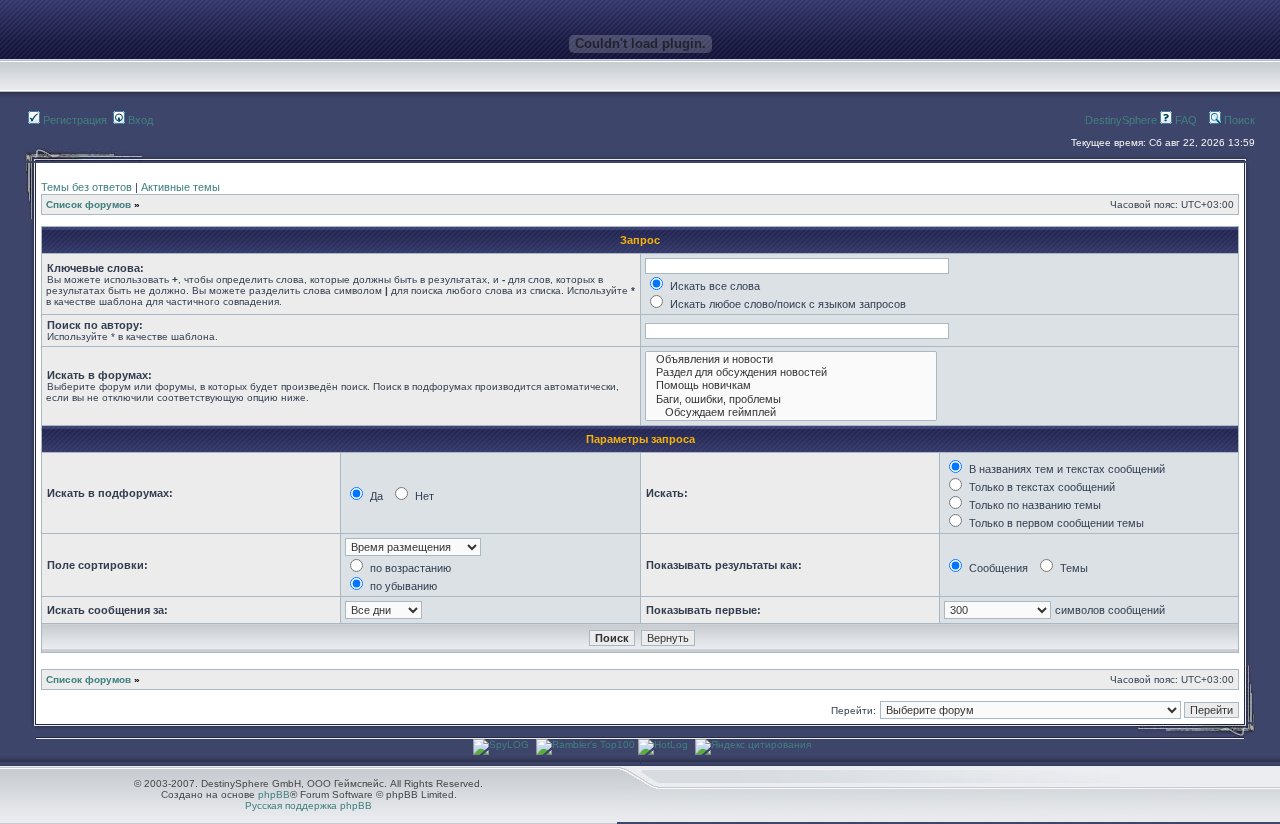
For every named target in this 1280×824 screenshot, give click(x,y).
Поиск (1238, 120)
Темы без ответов (86, 187)
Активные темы (180, 187)
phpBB (274, 794)
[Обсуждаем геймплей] (791, 412)
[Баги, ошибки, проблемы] (791, 399)
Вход (139, 120)
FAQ (1184, 120)
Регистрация (73, 120)
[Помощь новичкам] (791, 385)
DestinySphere (1121, 120)
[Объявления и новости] (791, 359)
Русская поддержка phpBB (308, 805)
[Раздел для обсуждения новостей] (791, 372)
